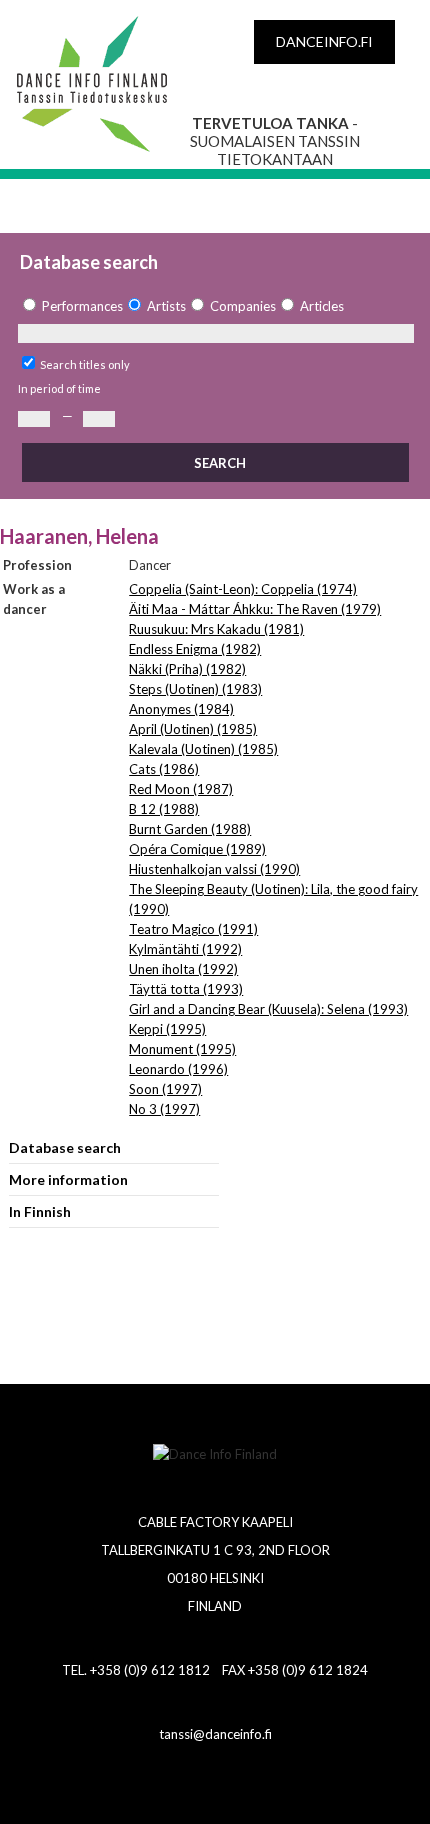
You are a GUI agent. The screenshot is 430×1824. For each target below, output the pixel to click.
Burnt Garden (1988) (190, 829)
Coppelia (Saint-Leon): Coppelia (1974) (243, 589)
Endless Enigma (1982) (195, 649)
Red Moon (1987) (181, 789)
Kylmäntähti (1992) (185, 949)
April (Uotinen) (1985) (193, 729)
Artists (166, 306)
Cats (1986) (164, 769)
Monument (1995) (182, 1049)
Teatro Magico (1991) (193, 929)
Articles (322, 306)
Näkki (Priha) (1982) (187, 669)
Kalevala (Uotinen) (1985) (203, 749)
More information (68, 1179)
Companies (243, 306)
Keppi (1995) (167, 1029)
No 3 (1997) (164, 1109)
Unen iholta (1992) (183, 969)
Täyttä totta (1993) (186, 989)
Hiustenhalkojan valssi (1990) (214, 869)
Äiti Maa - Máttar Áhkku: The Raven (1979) (255, 609)
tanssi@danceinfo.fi (215, 1734)
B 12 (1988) (164, 809)
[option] (70, 306)
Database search (65, 1147)
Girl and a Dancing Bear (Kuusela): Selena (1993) (268, 1009)
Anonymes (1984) (181, 709)
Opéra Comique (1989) (197, 849)
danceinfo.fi (324, 41)
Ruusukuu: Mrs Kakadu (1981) (216, 629)
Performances (82, 306)
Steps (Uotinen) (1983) (195, 689)
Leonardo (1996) (178, 1069)
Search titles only (85, 364)
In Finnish (40, 1211)
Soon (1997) (165, 1089)
